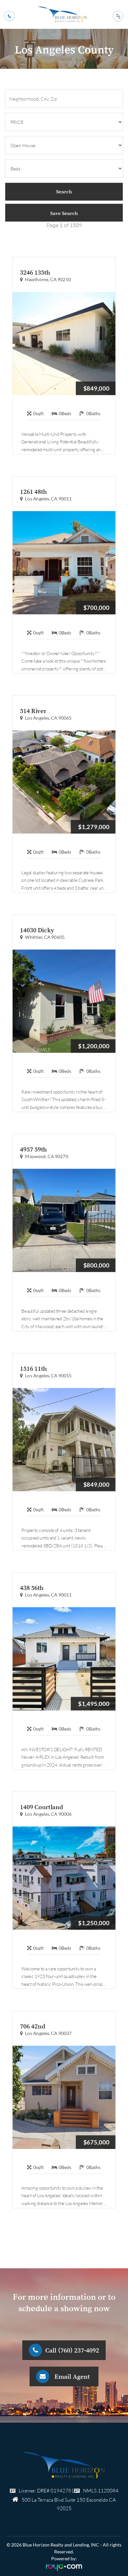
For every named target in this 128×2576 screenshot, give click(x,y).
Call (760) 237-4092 (72, 2350)
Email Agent (72, 2376)
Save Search (64, 213)
